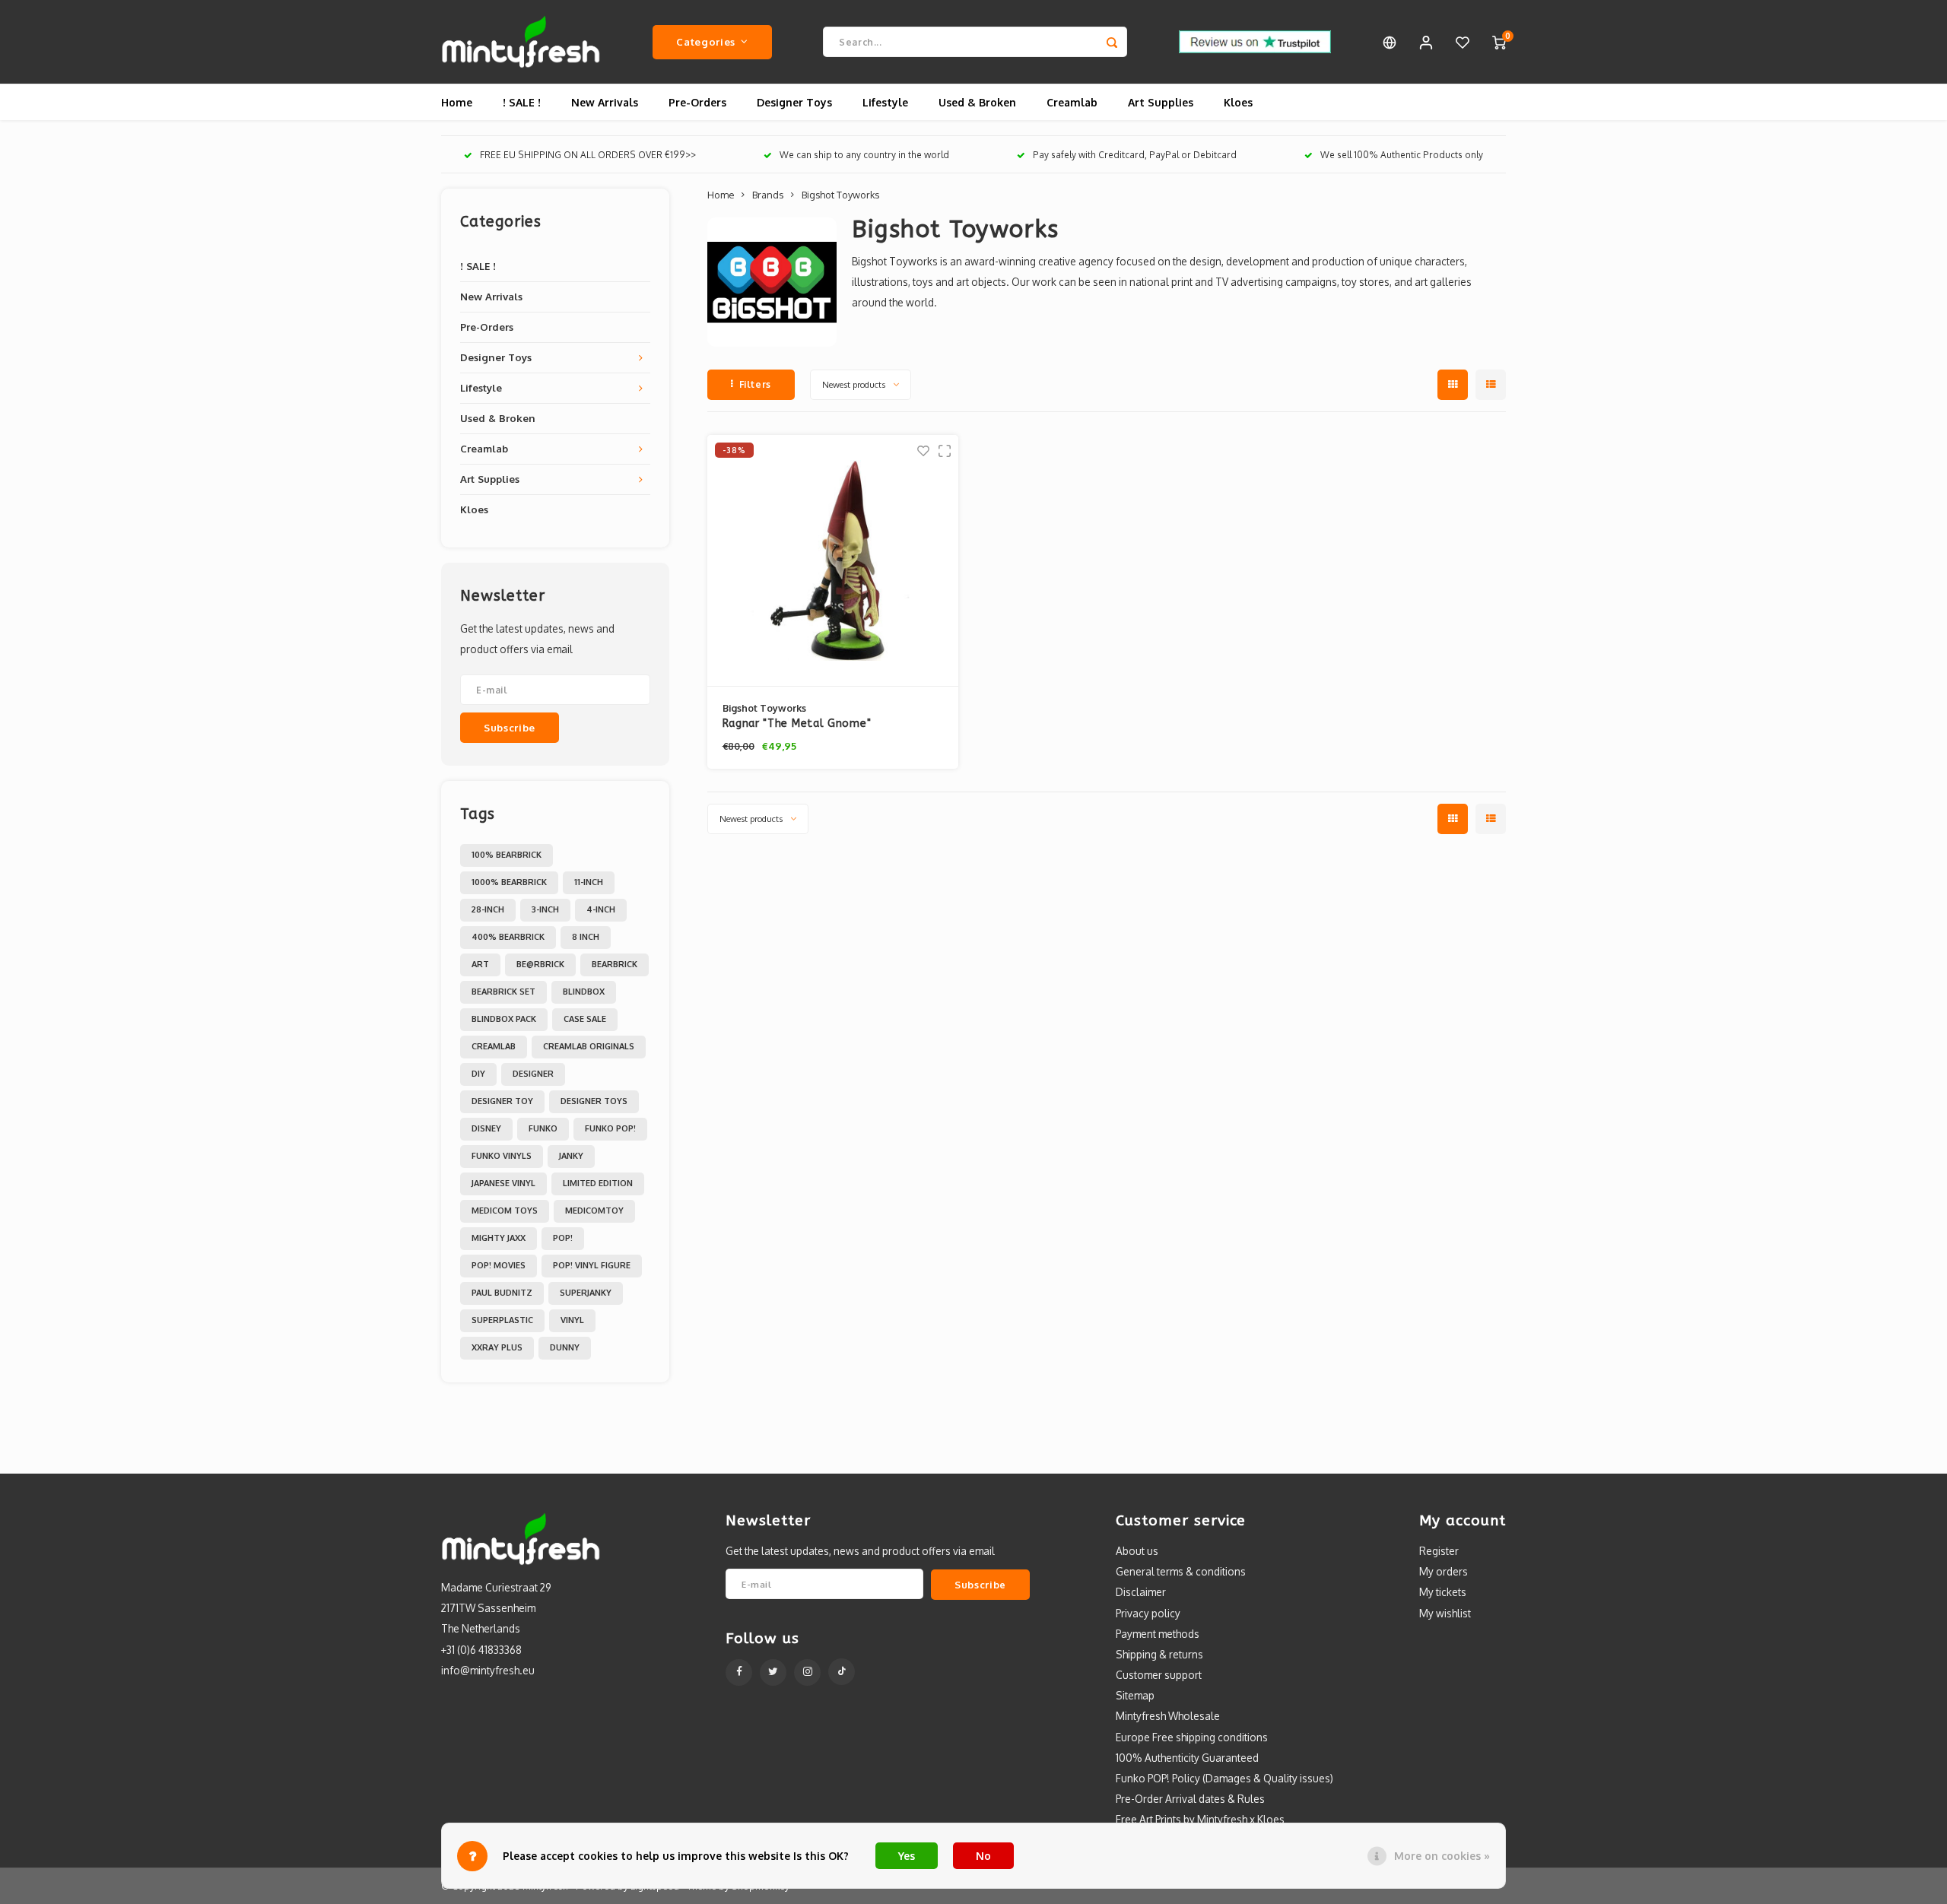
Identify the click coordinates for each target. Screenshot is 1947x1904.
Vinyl (572, 1320)
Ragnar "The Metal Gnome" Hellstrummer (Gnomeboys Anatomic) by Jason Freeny (827, 724)
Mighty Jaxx (499, 1238)
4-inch (601, 909)
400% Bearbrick (508, 937)
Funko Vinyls (502, 1156)
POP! (563, 1238)
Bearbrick (615, 964)
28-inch (488, 909)
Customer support (1159, 1675)
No (983, 1856)
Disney (486, 1128)
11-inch (589, 882)
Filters (755, 384)
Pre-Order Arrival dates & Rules (1190, 1799)
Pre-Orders (697, 102)
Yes (907, 1856)
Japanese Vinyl (503, 1183)
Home (457, 102)
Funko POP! (610, 1128)
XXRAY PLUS (497, 1347)
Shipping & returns (1159, 1654)
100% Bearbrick (507, 855)
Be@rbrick (540, 964)
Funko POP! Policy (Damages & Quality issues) (1224, 1778)
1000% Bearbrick (509, 882)
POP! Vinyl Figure (592, 1265)
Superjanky (586, 1293)
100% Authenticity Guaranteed (1187, 1758)
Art (480, 964)
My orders (1444, 1571)
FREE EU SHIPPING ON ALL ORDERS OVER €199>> (588, 155)
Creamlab (1072, 102)
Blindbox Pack (504, 1019)
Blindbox (584, 992)
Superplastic (502, 1320)
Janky (571, 1156)
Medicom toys (505, 1211)
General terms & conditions (1181, 1571)
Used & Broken (977, 102)
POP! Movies (499, 1265)
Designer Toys (794, 102)
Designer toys (594, 1101)
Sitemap (1135, 1695)
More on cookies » (1442, 1856)
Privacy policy (1148, 1613)
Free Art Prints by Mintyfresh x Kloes (1200, 1819)
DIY (478, 1074)
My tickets (1443, 1592)
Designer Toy (502, 1101)
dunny (565, 1347)
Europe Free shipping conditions (1192, 1737)
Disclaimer (1141, 1592)
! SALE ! (522, 102)
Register (1439, 1551)
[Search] (1112, 42)
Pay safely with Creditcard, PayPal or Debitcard (1135, 155)
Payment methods (1158, 1634)
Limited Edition (598, 1183)
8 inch (586, 937)
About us (1137, 1551)
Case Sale (585, 1019)
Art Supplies (1161, 102)
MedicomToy (594, 1211)
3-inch (545, 909)
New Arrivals (605, 102)
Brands (768, 195)
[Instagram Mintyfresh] (807, 1672)
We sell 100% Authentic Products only (1402, 155)
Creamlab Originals (589, 1046)
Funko (543, 1128)
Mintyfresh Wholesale (1168, 1716)
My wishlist (1445, 1613)
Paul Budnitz (502, 1293)
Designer (533, 1074)
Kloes (1238, 102)
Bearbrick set (503, 992)
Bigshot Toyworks (840, 195)
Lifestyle (885, 102)
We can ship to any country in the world (864, 155)
